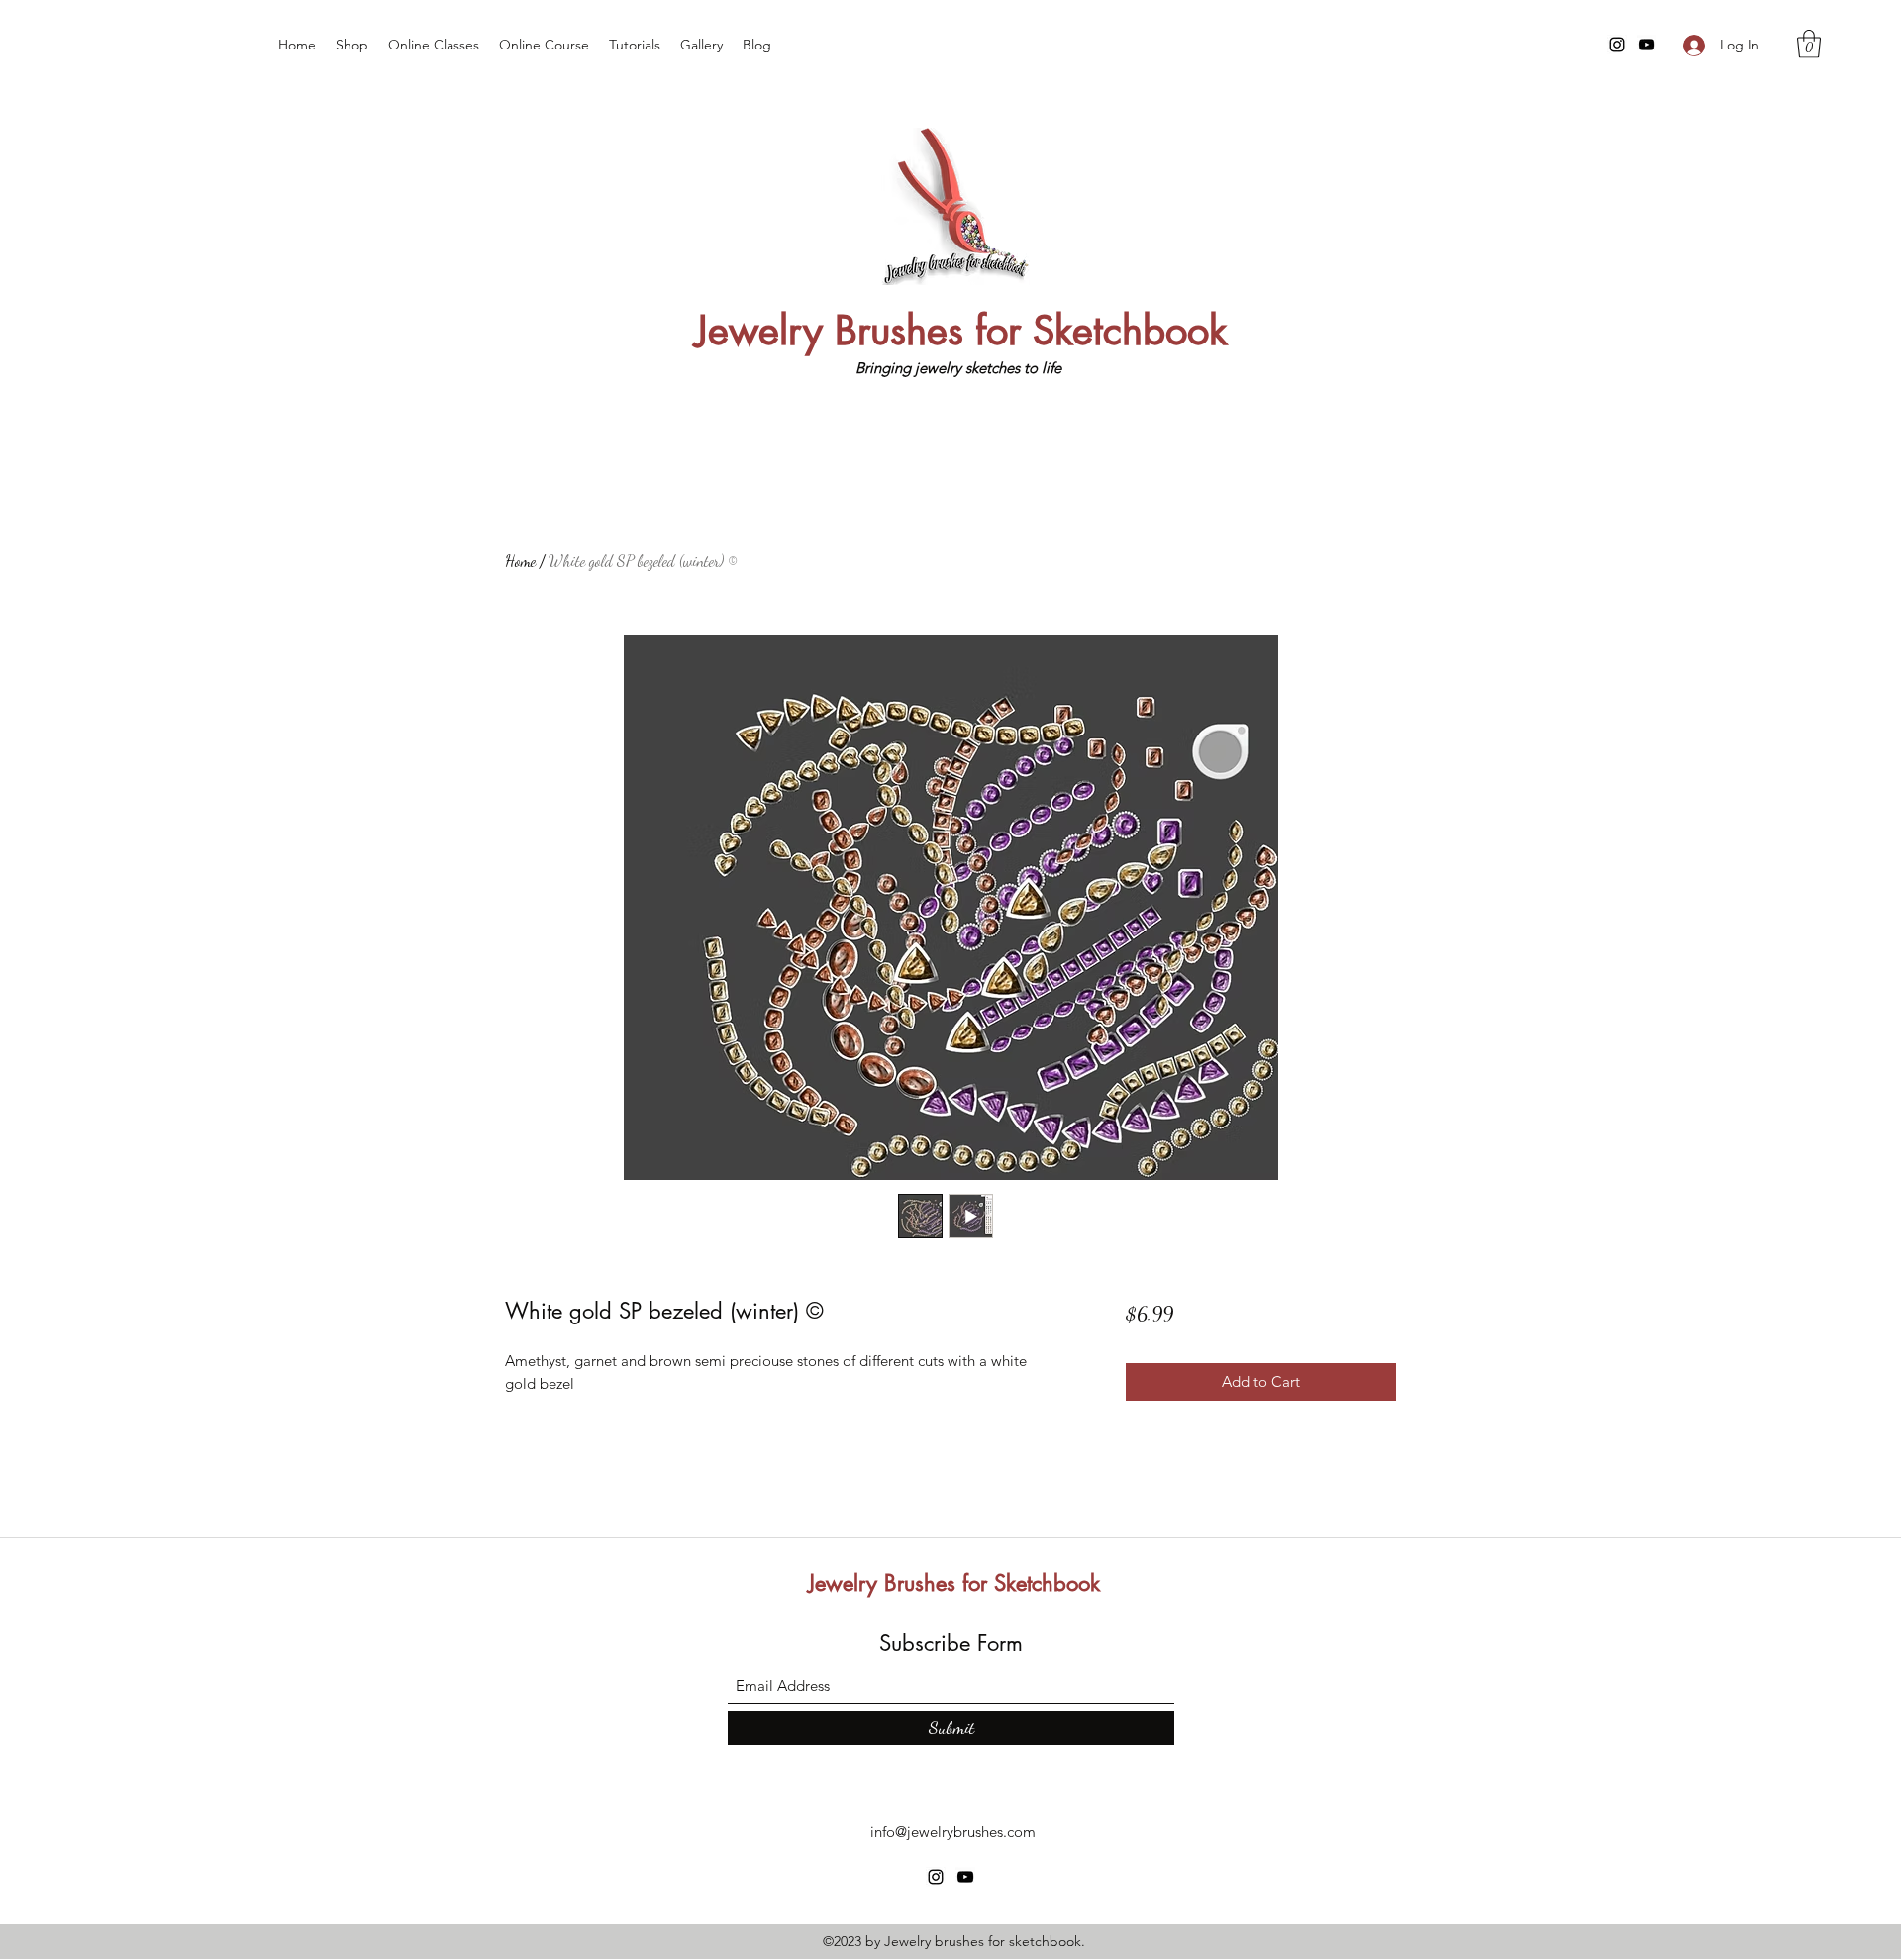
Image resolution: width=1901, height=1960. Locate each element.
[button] (1809, 44)
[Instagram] (1617, 45)
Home (520, 561)
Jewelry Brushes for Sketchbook (961, 331)
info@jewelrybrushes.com (953, 1832)
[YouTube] (1647, 45)
